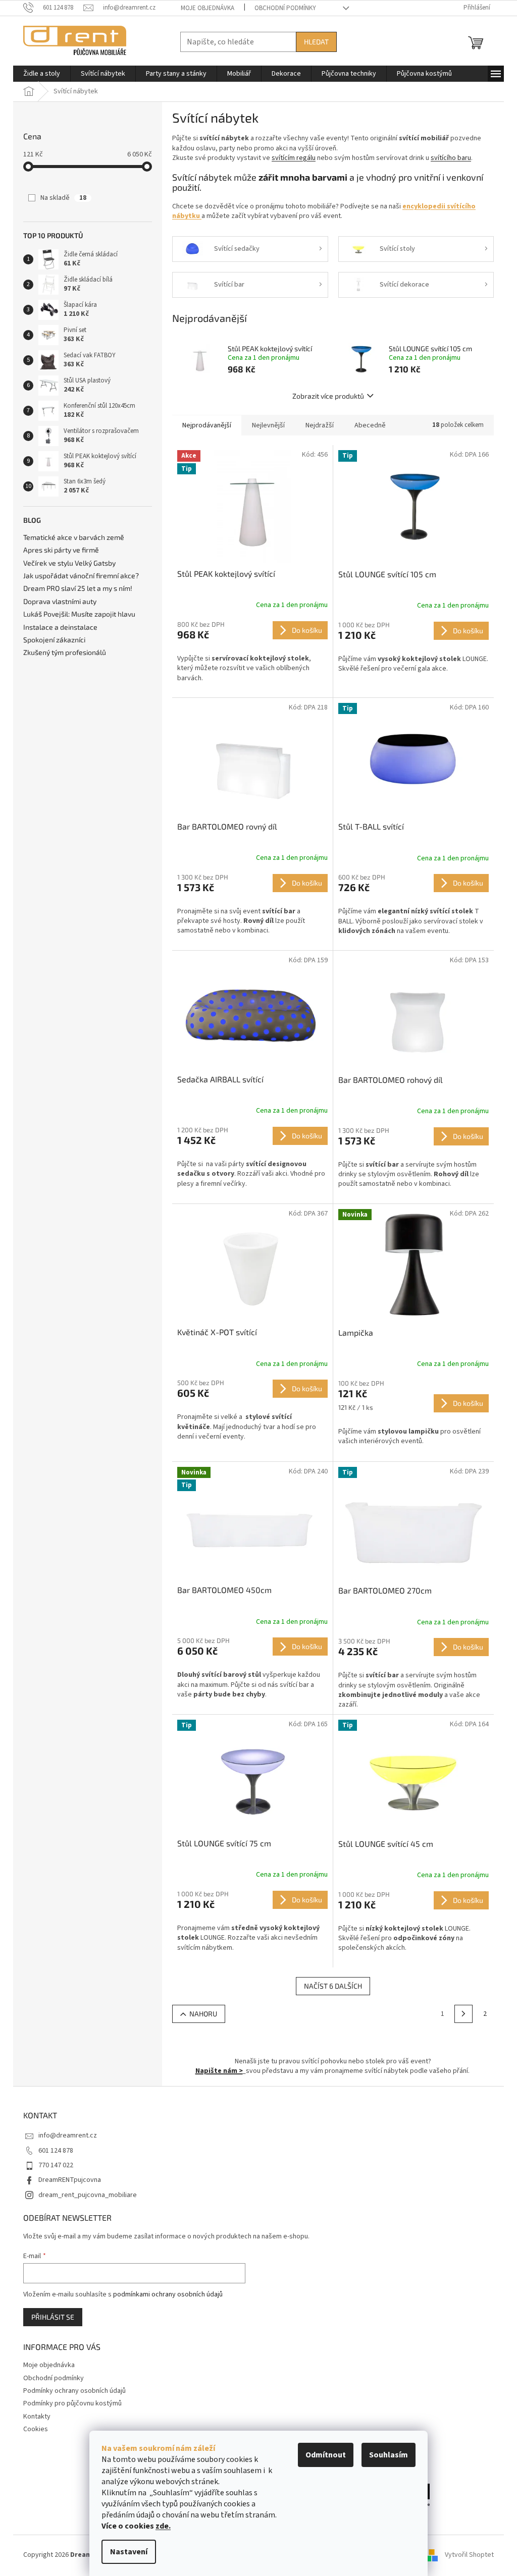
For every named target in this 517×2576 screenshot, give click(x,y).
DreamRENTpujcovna (70, 2180)
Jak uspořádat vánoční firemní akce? (81, 576)
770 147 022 (56, 2165)
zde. (163, 2526)
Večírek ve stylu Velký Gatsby (69, 563)
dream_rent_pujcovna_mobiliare (88, 2195)
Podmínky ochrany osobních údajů (74, 2391)
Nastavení (129, 2552)
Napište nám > (219, 2071)
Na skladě (63, 198)
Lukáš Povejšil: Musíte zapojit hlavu (79, 614)
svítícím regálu (294, 158)
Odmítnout (326, 2455)
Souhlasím (389, 2455)
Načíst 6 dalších (333, 1986)
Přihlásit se (53, 2317)
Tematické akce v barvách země (74, 537)
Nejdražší (320, 425)
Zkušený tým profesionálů (65, 652)
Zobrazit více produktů (328, 396)
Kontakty (37, 2417)
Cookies (36, 2429)
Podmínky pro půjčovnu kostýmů (72, 2403)
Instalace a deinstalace (60, 627)
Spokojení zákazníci (54, 640)
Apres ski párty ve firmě (61, 550)
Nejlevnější (268, 425)
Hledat (316, 42)
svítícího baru (451, 158)
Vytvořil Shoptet (469, 2555)
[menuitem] (42, 74)
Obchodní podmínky (285, 8)
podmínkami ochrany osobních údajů (168, 2294)
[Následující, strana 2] (463, 2014)
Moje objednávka (208, 8)
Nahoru (203, 2014)
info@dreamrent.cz (68, 2135)
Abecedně (370, 425)
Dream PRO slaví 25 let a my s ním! (78, 588)
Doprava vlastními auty (60, 601)
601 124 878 (56, 2151)
